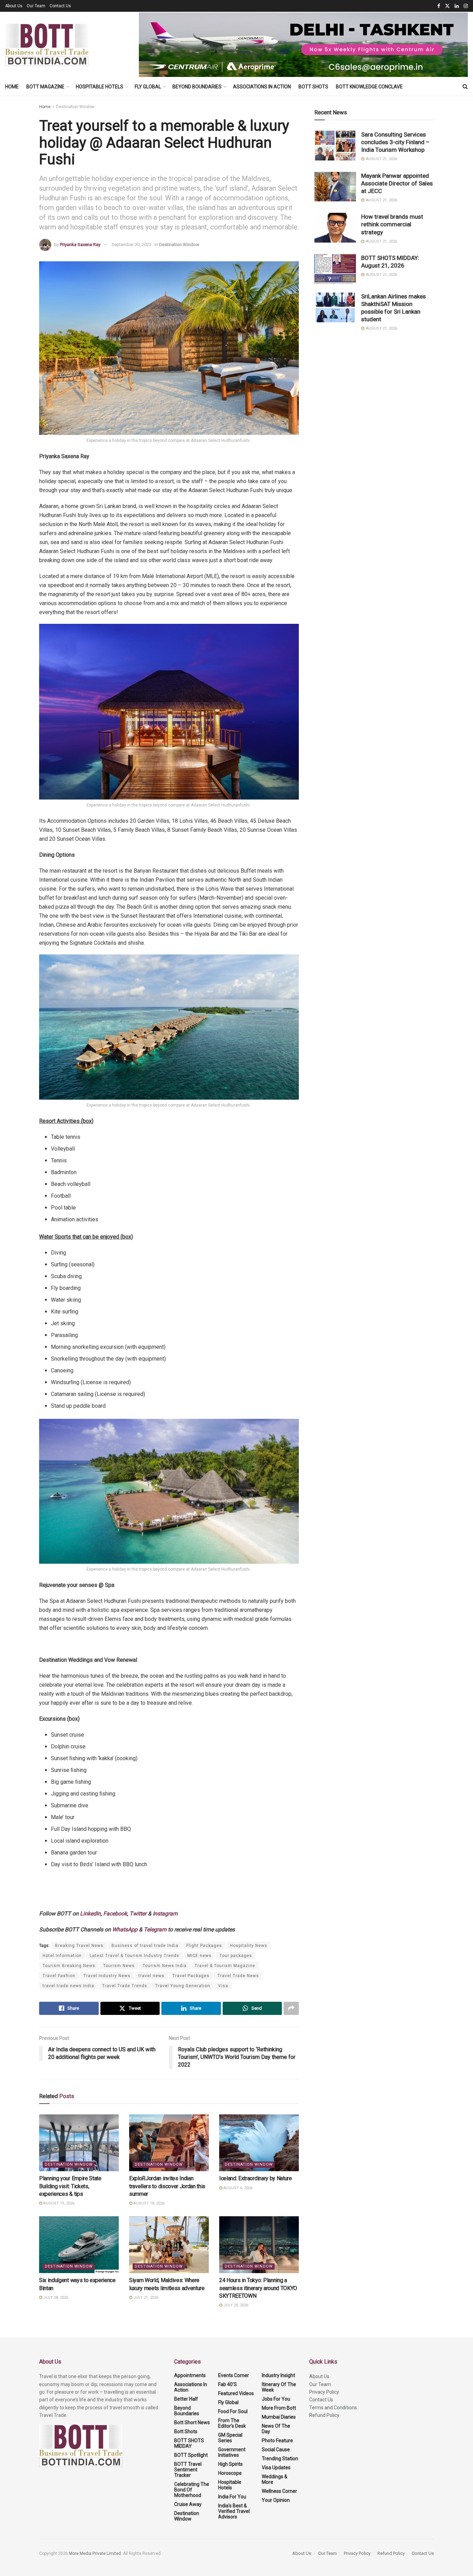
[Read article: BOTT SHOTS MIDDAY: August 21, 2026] (335, 269)
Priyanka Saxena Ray (80, 244)
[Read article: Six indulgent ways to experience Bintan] (79, 2245)
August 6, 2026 (237, 2188)
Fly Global (148, 87)
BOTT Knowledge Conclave (369, 87)
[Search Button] (465, 87)
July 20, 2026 (235, 2305)
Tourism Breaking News (69, 1966)
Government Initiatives (232, 2452)
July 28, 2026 (55, 2298)
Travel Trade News (238, 1976)
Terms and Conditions (333, 2408)
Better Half (186, 2399)
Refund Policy (324, 2415)
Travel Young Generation (183, 1986)
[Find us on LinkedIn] (457, 6)
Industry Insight (278, 2375)
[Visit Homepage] (47, 45)
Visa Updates (276, 2468)
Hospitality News (249, 1946)
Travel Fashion (59, 1976)
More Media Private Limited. (96, 2553)
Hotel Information (62, 1956)
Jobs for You (276, 2399)
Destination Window (75, 107)
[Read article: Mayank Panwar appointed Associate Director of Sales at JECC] (335, 187)
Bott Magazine (45, 87)
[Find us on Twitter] (447, 6)
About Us (14, 6)
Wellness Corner (279, 2491)
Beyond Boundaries (197, 87)
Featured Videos (236, 2393)
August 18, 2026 (148, 2203)
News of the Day (276, 2429)
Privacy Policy (324, 2392)
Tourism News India (165, 1966)
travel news (151, 1976)
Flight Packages (204, 1946)
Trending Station (280, 2459)
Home (12, 87)
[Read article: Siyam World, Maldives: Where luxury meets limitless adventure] (169, 2245)
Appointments (190, 2375)
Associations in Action (262, 87)
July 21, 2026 (145, 2298)
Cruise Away (188, 2504)
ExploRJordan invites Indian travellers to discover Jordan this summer (167, 2186)
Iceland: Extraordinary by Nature (256, 2178)
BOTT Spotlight (191, 2455)
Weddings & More (275, 2479)
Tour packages (236, 1956)
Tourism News (119, 1966)
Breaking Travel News (79, 1946)
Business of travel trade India (145, 1946)
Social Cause (276, 2450)
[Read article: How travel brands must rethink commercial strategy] (335, 228)
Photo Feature (277, 2440)
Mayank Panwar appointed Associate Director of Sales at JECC (397, 183)
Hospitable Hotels (100, 87)
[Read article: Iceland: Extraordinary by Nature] (259, 2143)
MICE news (199, 1956)
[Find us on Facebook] (439, 6)
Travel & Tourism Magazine (225, 1966)
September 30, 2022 (131, 244)
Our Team (36, 6)
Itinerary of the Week (279, 2387)
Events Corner (234, 2375)
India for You (232, 2497)
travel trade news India (68, 1986)
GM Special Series (230, 2438)
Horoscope (230, 2473)
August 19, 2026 (58, 2203)
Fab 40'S (227, 2384)
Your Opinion (276, 2500)
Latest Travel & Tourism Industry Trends (135, 1956)
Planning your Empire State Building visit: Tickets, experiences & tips (70, 2186)
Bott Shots (313, 87)
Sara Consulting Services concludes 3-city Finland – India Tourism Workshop (395, 142)
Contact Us (60, 6)
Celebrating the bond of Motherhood (192, 2490)
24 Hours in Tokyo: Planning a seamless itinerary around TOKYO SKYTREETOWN (258, 2288)
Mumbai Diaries (279, 2417)
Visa (223, 1986)
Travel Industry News (107, 1976)
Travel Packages (191, 1976)
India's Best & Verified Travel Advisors (234, 2511)
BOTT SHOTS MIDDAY (189, 2443)
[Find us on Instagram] (466, 6)
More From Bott (279, 2408)
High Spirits (230, 2464)
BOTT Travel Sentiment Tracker (188, 2470)
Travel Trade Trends (125, 1986)
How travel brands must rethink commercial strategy (392, 224)
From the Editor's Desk (232, 2423)
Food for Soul (233, 2411)
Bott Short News (192, 2422)
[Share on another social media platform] (291, 2008)
